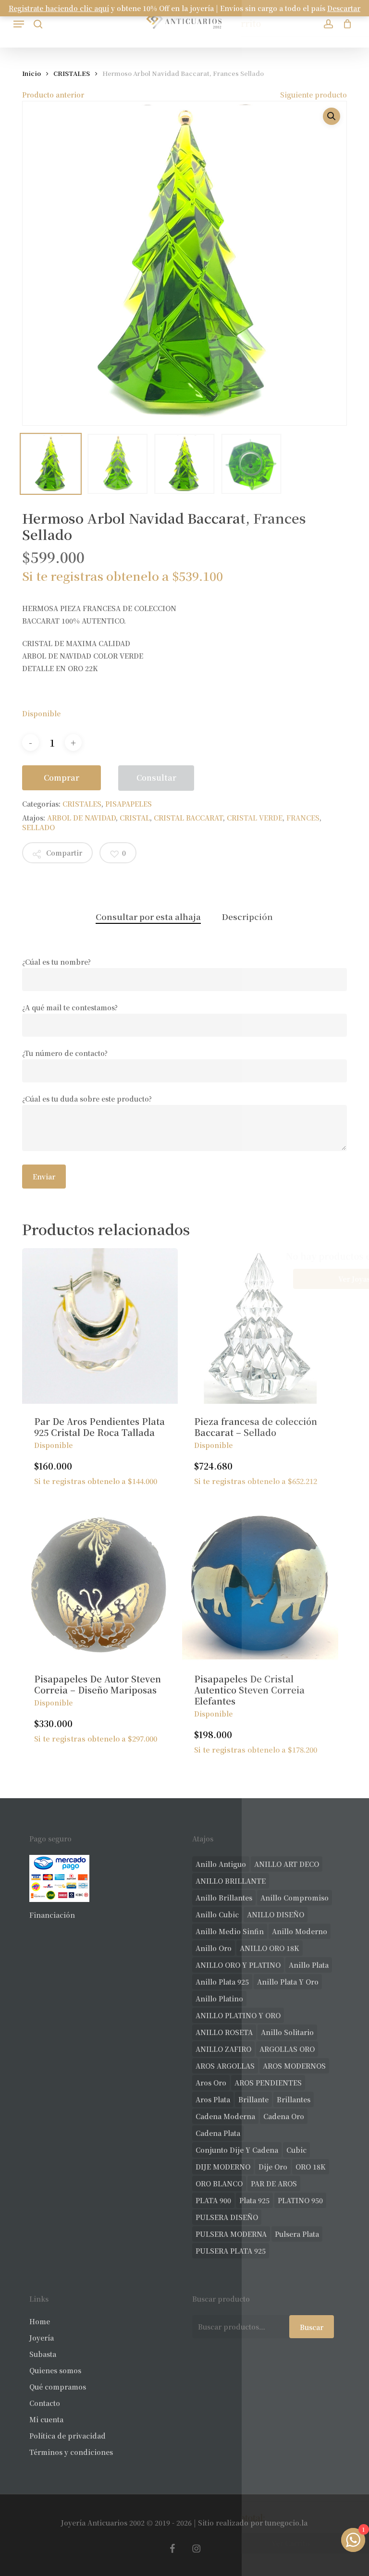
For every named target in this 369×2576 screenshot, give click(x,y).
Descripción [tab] (247, 916)
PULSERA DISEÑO (227, 2217)
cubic (296, 2150)
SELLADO (38, 827)
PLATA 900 (213, 2200)
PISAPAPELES (129, 804)
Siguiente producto (314, 95)
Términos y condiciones (71, 2452)
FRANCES (303, 818)
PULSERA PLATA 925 (231, 2251)
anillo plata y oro (288, 1982)
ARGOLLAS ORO (287, 2049)
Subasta (43, 2354)
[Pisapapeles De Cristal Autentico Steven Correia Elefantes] (260, 1583)
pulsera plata (297, 2234)
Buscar (312, 2327)
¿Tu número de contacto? (65, 1053)
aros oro (211, 2083)
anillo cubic (217, 1914)
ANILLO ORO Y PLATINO (238, 1965)
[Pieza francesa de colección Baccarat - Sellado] (260, 1326)
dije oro (273, 2167)
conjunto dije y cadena (237, 2150)
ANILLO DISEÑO (276, 1914)
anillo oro (214, 1948)
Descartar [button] (344, 8)
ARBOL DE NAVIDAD (81, 818)
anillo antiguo (221, 1864)
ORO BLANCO (219, 2183)
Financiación (52, 1915)
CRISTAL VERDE (255, 818)
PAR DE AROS (274, 2183)
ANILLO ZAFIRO (223, 2049)
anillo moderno (300, 1931)
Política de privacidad (68, 2436)
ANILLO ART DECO (287, 1864)
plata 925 (254, 2200)
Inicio (31, 73)
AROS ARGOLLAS (225, 2066)
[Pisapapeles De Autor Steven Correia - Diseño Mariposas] (100, 1583)
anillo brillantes (224, 1898)
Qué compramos (58, 2387)
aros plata (213, 2099)
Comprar (61, 778)
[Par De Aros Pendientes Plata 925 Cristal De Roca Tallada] (100, 1326)
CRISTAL (135, 818)
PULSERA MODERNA (231, 2234)
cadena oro (284, 2116)
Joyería (42, 2338)
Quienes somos (55, 2370)
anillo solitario (287, 2032)
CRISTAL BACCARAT (188, 818)
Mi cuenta (46, 2419)
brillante (253, 2099)
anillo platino (219, 1999)
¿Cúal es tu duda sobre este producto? (87, 1099)
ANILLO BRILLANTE (231, 1881)
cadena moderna (225, 2116)
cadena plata (218, 2133)
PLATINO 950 (300, 2200)
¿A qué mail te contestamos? (70, 1007)
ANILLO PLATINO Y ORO (238, 2015)
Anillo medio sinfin (230, 1931)
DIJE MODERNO (223, 2167)
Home (40, 2321)
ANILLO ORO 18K (270, 1948)
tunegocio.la (286, 2523)
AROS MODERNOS (294, 2066)
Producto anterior (53, 95)
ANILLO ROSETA (224, 2032)
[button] (19, 24)
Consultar (156, 778)
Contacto (45, 2403)
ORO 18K (311, 2167)
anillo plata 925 (222, 1982)
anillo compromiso (295, 1898)
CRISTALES (72, 73)
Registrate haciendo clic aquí (59, 8)
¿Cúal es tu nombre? (56, 962)
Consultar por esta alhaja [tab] (148, 916)
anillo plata (309, 1965)
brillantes (294, 2099)
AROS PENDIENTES (268, 2083)
